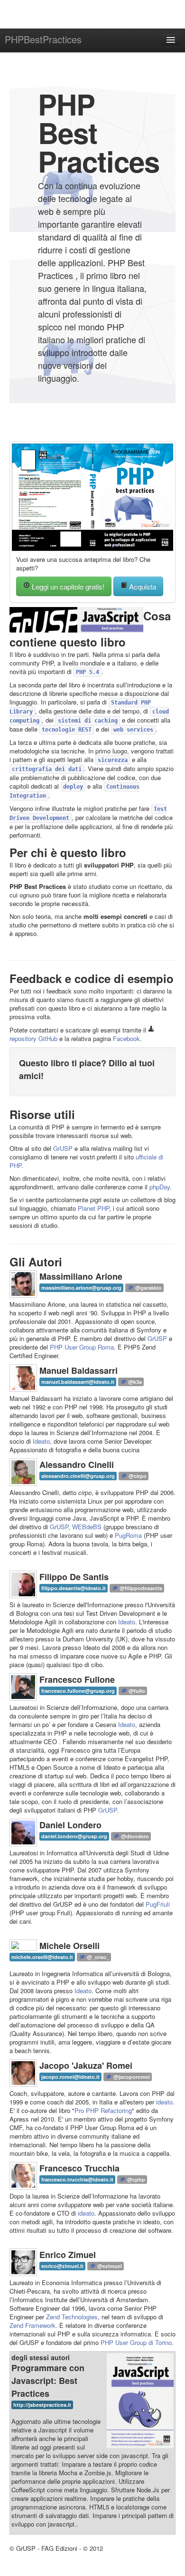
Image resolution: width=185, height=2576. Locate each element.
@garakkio (148, 1288)
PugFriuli (158, 1904)
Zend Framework (32, 2325)
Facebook (126, 1038)
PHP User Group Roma (82, 1347)
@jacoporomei (131, 2077)
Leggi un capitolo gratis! (67, 586)
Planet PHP (93, 1208)
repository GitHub (33, 1038)
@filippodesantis (140, 1588)
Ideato (41, 1441)
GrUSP (63, 1148)
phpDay (160, 1187)
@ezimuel (109, 2266)
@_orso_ (97, 1957)
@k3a (134, 1382)
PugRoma (128, 1535)
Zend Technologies (72, 2317)
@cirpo (137, 1476)
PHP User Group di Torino (136, 2342)
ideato (164, 2102)
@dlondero (134, 1836)
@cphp (135, 2179)
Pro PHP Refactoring (103, 2110)
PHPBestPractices (43, 39)
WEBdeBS (87, 1527)
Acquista (142, 586)
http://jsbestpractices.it (42, 2405)
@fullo (136, 1691)
